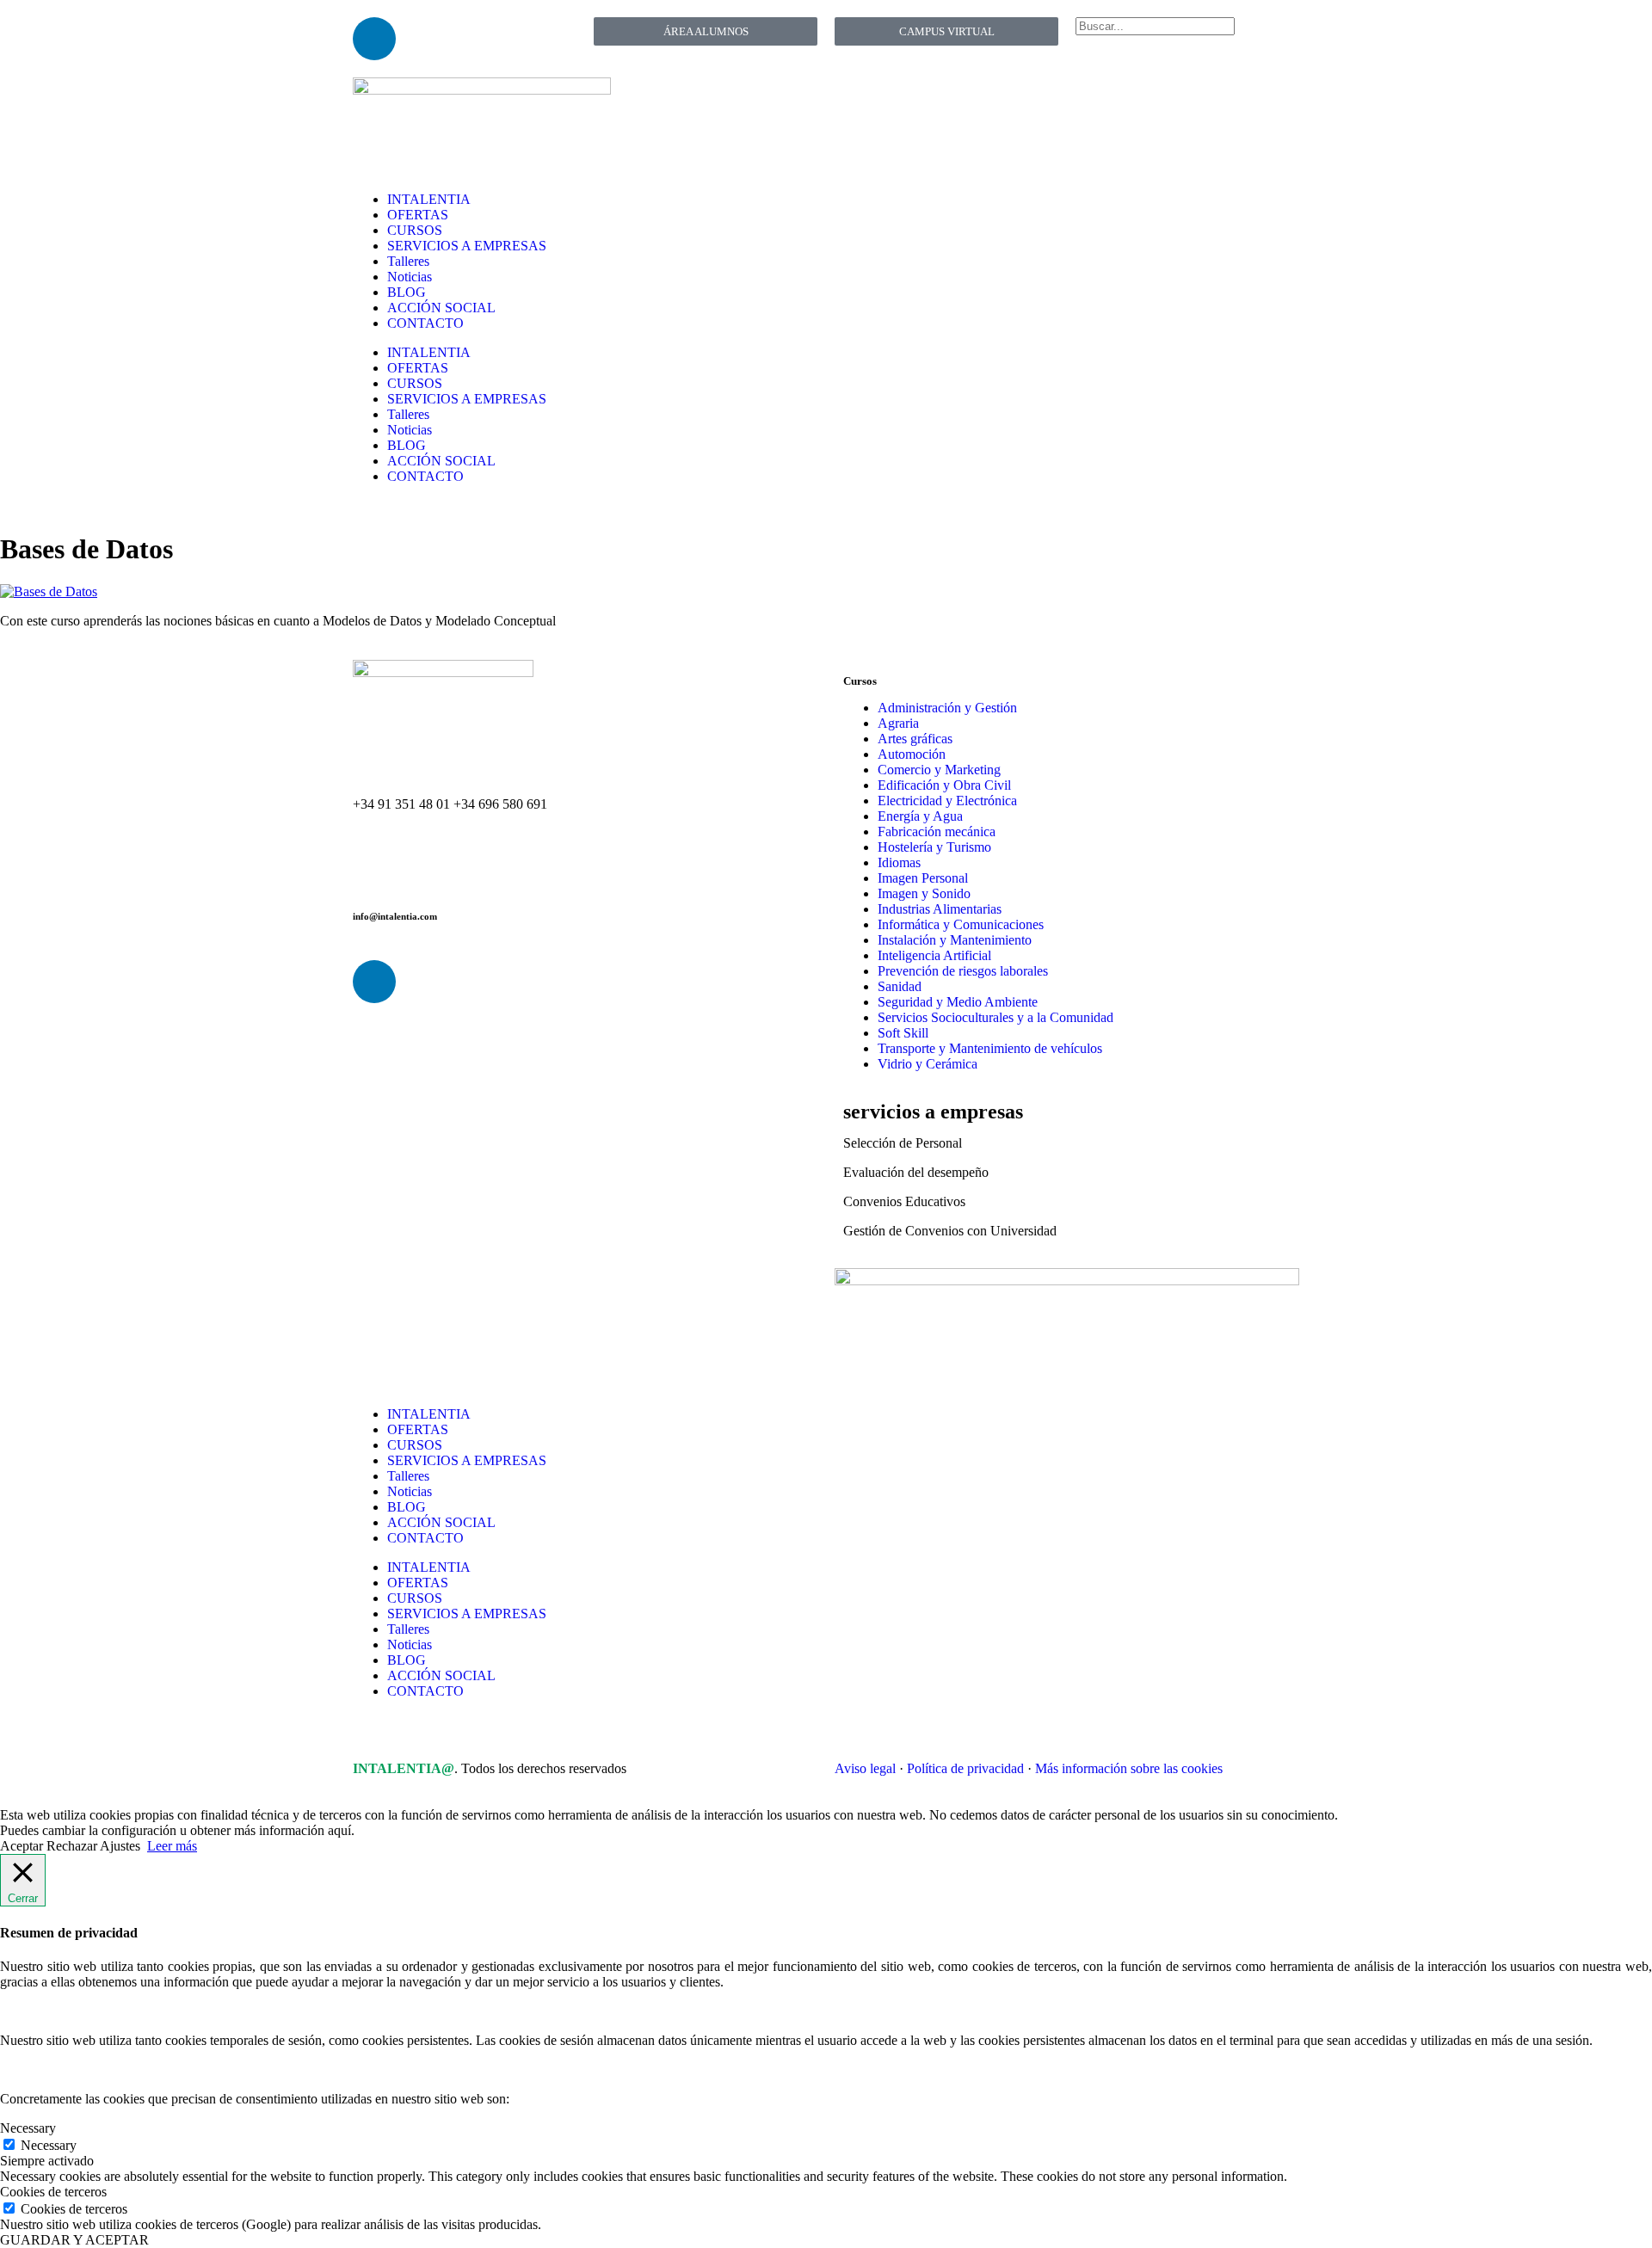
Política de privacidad (965, 1768)
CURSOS (415, 230)
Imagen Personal (923, 878)
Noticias (410, 277)
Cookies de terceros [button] (53, 2192)
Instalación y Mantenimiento (955, 940)
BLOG (407, 292)
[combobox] (1155, 26)
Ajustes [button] (120, 1846)
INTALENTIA (429, 199)
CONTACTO (425, 323)
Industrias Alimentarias (940, 909)
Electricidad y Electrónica (947, 801)
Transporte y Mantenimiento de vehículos (990, 1048)
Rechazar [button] (72, 1846)
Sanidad (900, 986)
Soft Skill (903, 1033)
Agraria (898, 723)
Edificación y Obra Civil (944, 785)
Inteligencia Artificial (934, 955)
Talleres (408, 261)
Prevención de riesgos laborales (963, 971)
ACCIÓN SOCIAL (441, 308)
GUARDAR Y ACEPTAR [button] (74, 2240)
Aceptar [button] (22, 1846)
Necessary (49, 2145)
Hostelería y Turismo (934, 847)
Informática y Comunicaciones (961, 924)
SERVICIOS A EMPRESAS (467, 246)
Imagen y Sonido (924, 893)
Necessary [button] (28, 2128)
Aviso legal (865, 1768)
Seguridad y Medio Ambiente (958, 1002)
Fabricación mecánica (937, 831)
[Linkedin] (374, 39)
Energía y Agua (920, 816)
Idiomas (899, 862)
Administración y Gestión (947, 708)
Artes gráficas (915, 739)
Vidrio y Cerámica (928, 1064)
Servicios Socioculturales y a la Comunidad (996, 1017)
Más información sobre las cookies (1129, 1768)
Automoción (912, 754)
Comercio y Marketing (939, 770)
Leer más (172, 1846)
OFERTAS (418, 215)
